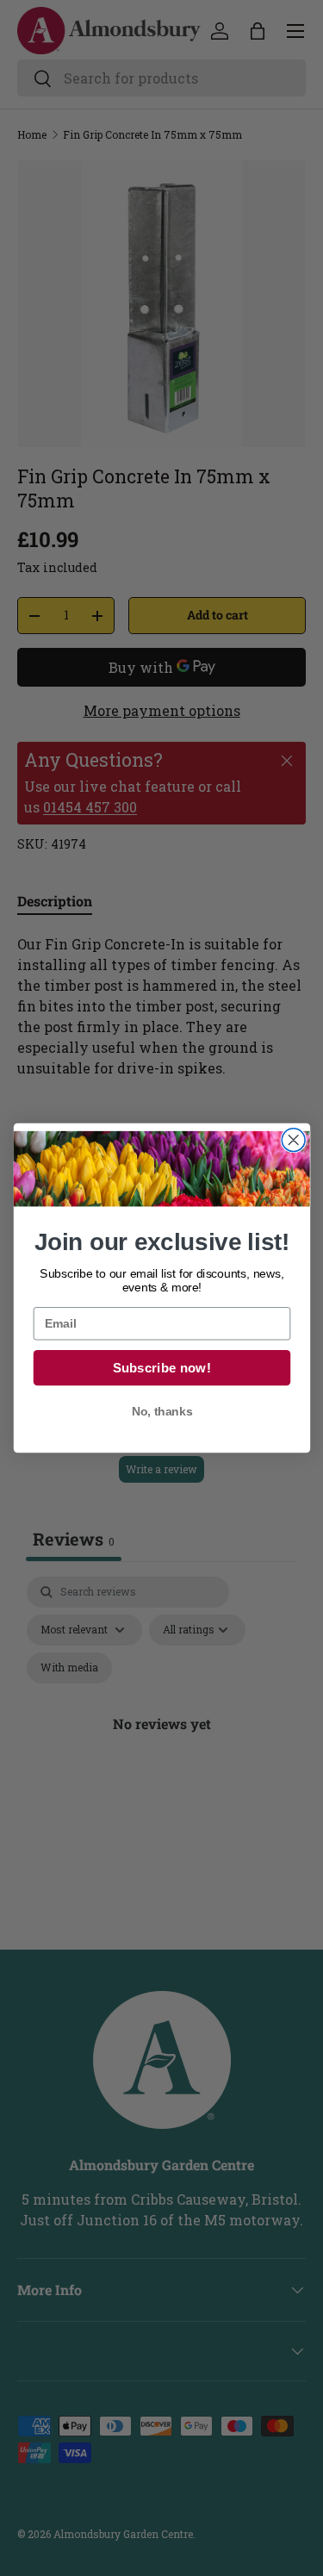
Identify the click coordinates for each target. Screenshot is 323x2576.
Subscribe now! (161, 1368)
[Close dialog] (293, 1140)
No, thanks (161, 1412)
